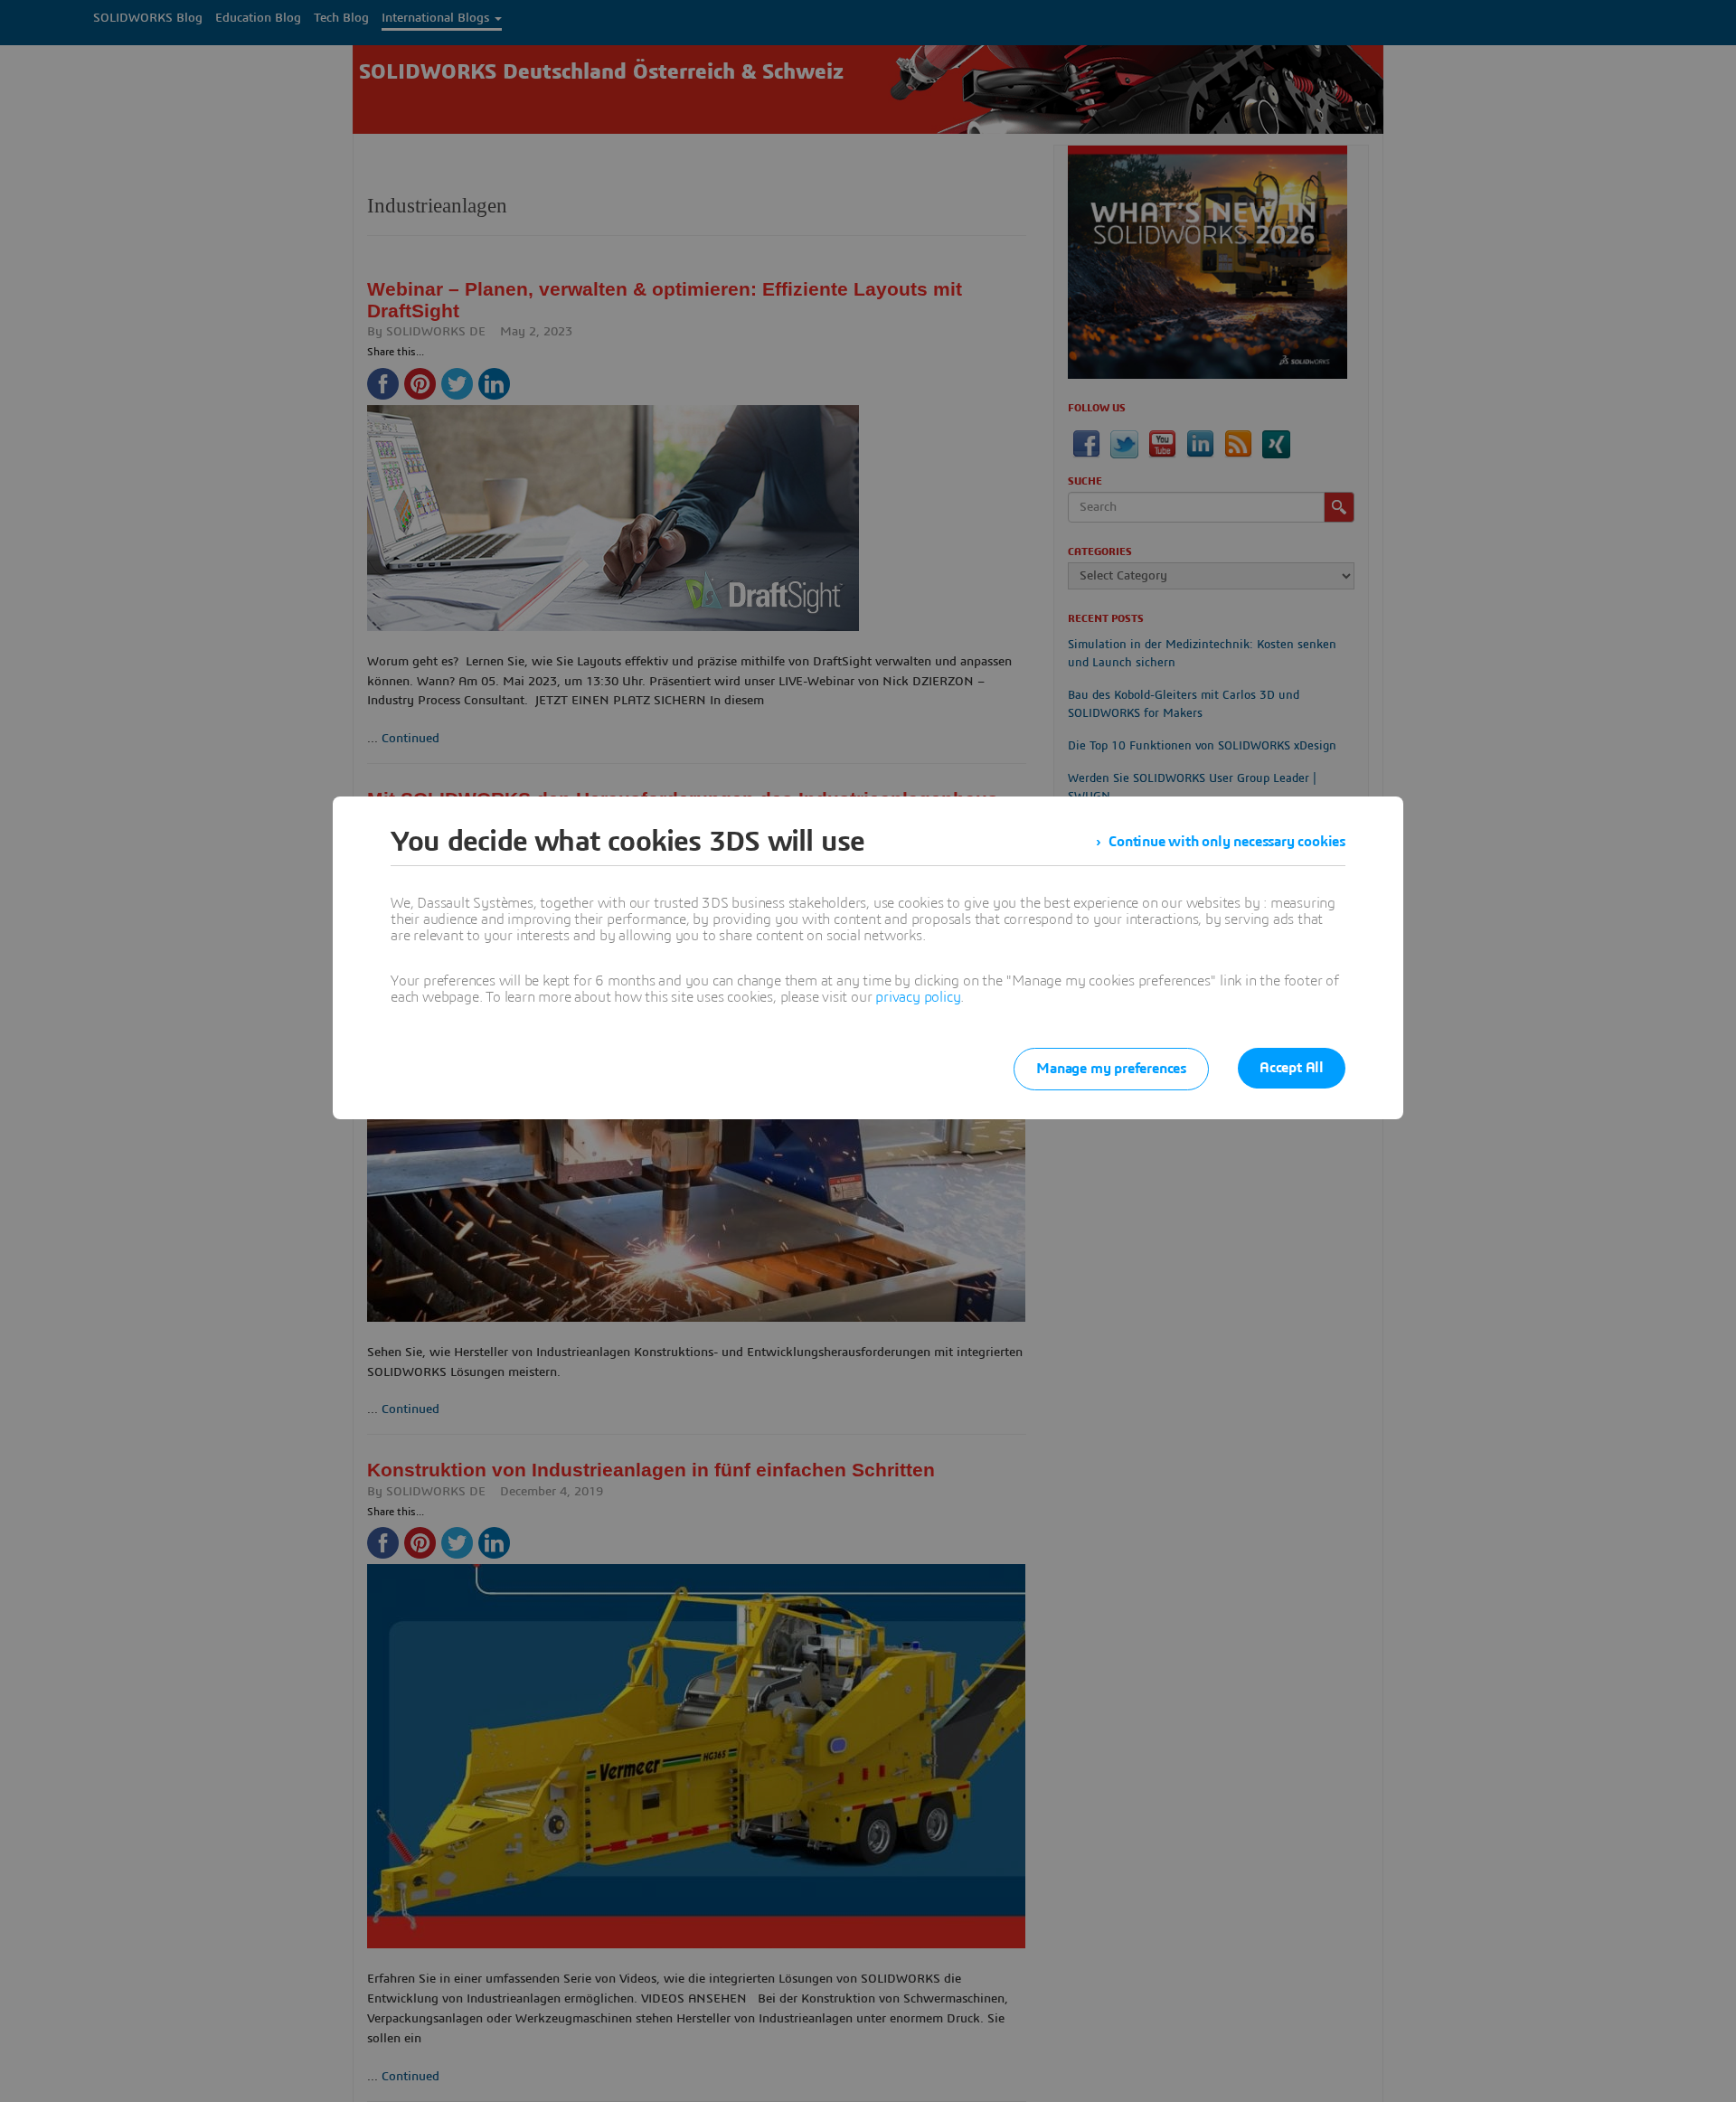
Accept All (1292, 1068)
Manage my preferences (1111, 1069)
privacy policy (918, 997)
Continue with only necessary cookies (1227, 842)
